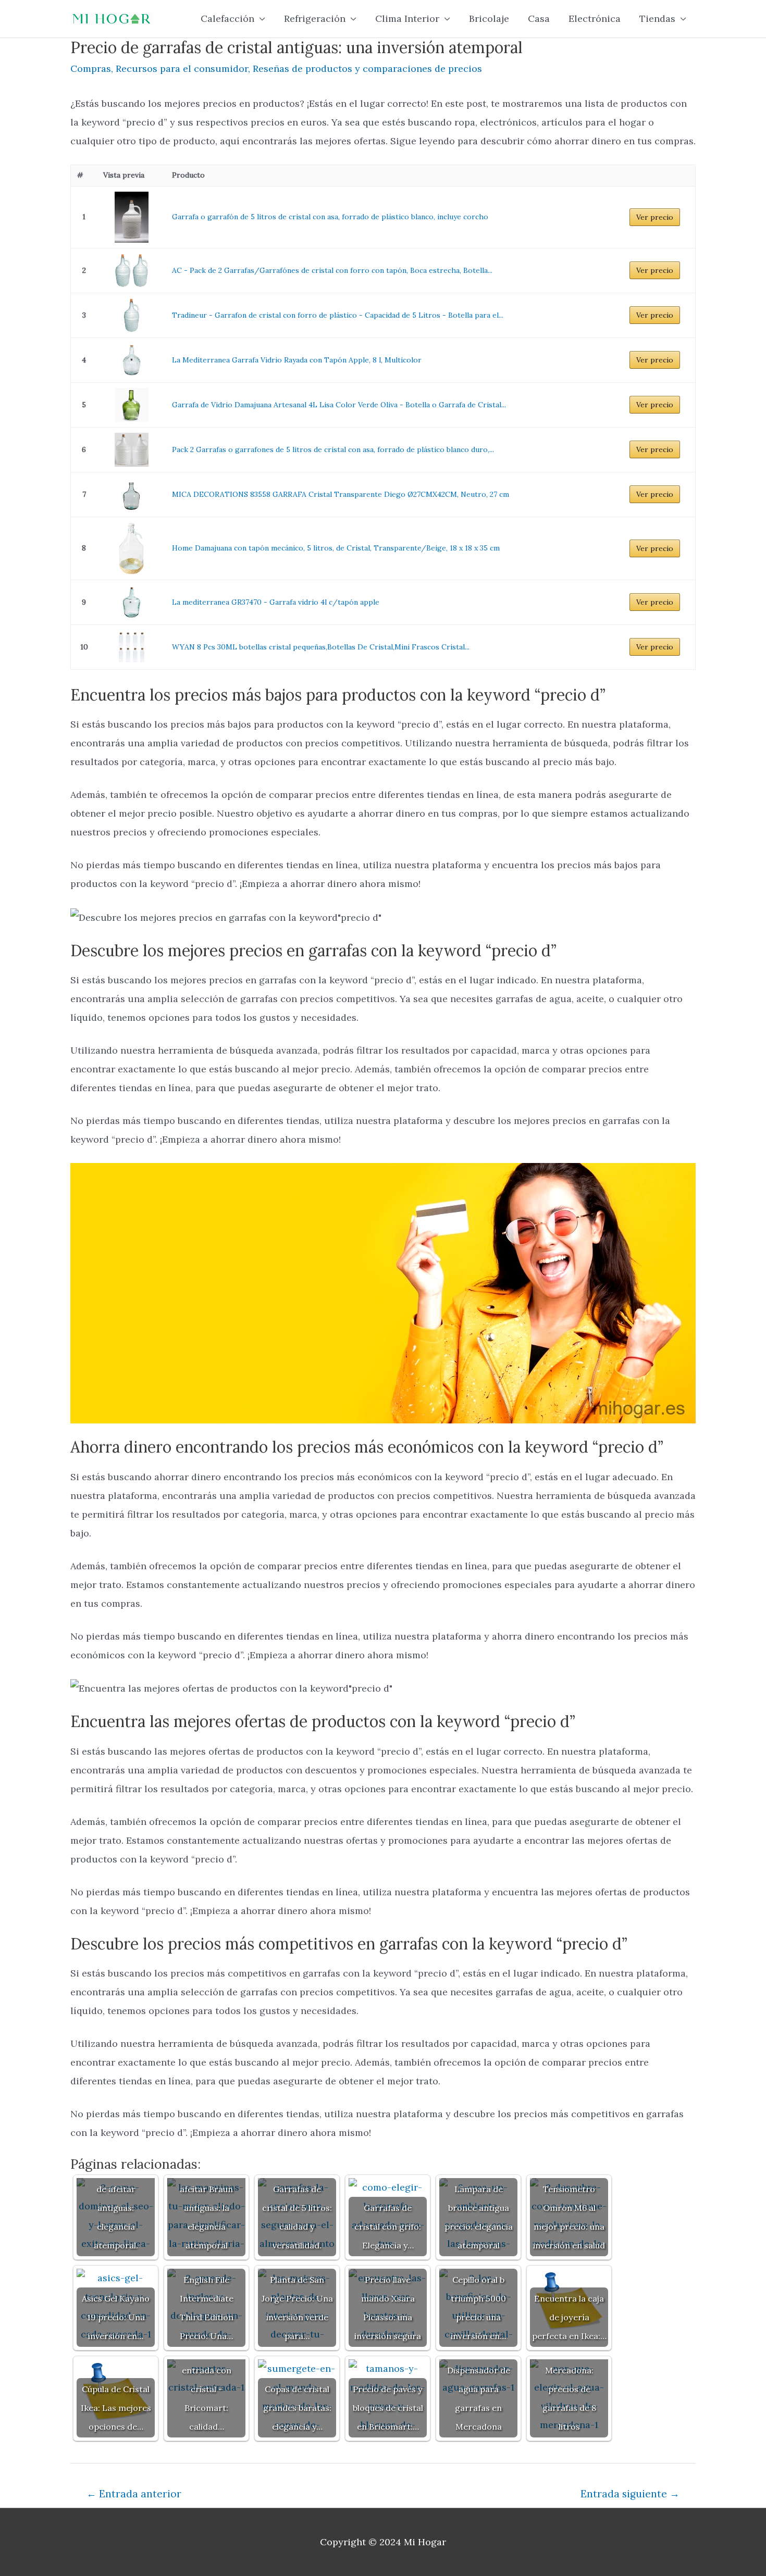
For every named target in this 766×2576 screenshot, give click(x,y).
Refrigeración (315, 18)
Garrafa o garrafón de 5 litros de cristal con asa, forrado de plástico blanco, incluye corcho (330, 217)
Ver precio (655, 217)
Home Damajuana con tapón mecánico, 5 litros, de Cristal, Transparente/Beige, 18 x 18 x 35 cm (336, 548)
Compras (91, 68)
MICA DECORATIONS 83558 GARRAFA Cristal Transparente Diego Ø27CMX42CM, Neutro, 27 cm (341, 494)
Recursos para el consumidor (182, 68)
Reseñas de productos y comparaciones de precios (367, 68)
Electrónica (595, 18)
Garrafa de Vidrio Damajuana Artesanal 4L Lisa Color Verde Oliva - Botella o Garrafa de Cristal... (339, 405)
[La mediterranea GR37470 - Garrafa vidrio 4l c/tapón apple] (131, 602)
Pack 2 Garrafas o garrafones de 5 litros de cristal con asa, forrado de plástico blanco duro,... (333, 449)
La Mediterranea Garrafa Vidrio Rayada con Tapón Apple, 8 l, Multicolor (297, 360)
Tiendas (657, 18)
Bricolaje (489, 18)
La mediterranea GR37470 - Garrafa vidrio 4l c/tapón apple (276, 602)
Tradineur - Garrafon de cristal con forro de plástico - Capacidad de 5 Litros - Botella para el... (338, 315)
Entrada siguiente (630, 2494)
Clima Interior (407, 18)
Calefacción (227, 18)
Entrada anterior (134, 2494)
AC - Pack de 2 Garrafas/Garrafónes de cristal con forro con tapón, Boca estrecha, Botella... (332, 270)
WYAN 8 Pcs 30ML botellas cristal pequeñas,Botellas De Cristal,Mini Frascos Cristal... (321, 647)
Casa (539, 18)
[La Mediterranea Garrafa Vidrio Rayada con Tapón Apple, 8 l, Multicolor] (131, 360)
